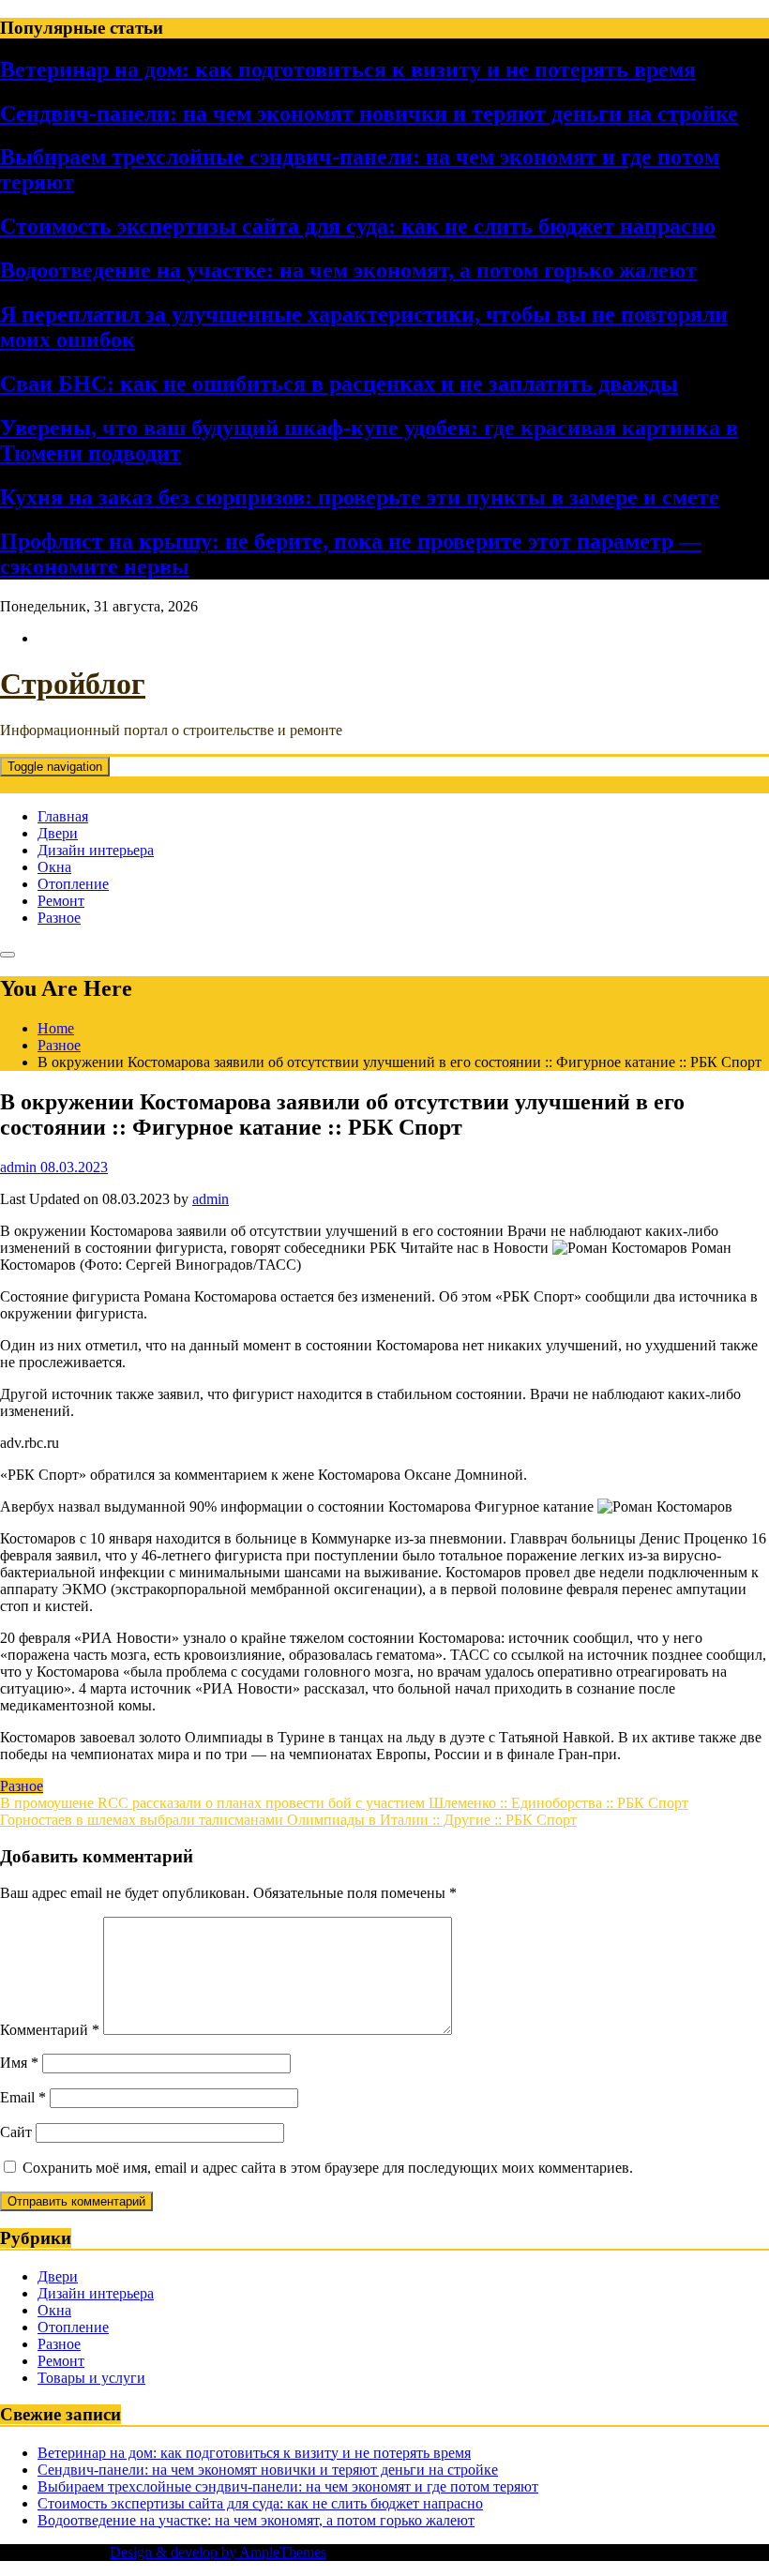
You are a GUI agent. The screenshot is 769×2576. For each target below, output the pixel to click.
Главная (63, 816)
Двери (58, 833)
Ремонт (61, 901)
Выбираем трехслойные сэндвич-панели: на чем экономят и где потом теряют (288, 2486)
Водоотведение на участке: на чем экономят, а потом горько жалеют (348, 270)
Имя (19, 2063)
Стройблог (73, 684)
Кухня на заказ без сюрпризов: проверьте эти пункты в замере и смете (360, 497)
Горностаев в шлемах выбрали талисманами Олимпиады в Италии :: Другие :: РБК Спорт (288, 1820)
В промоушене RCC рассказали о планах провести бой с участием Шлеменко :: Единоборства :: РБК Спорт (344, 1803)
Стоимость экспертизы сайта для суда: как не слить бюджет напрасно (358, 226)
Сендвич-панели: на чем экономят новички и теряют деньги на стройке (369, 113)
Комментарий (50, 2030)
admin (211, 1199)
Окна (54, 867)
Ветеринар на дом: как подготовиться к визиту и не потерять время (348, 69)
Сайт (16, 2132)
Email (23, 2097)
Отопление (73, 884)
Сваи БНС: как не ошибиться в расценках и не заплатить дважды (339, 384)
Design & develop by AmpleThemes (218, 2552)
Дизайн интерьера (96, 850)
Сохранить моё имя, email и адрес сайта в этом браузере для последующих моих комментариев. (328, 2168)
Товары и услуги (91, 2378)
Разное (59, 918)
